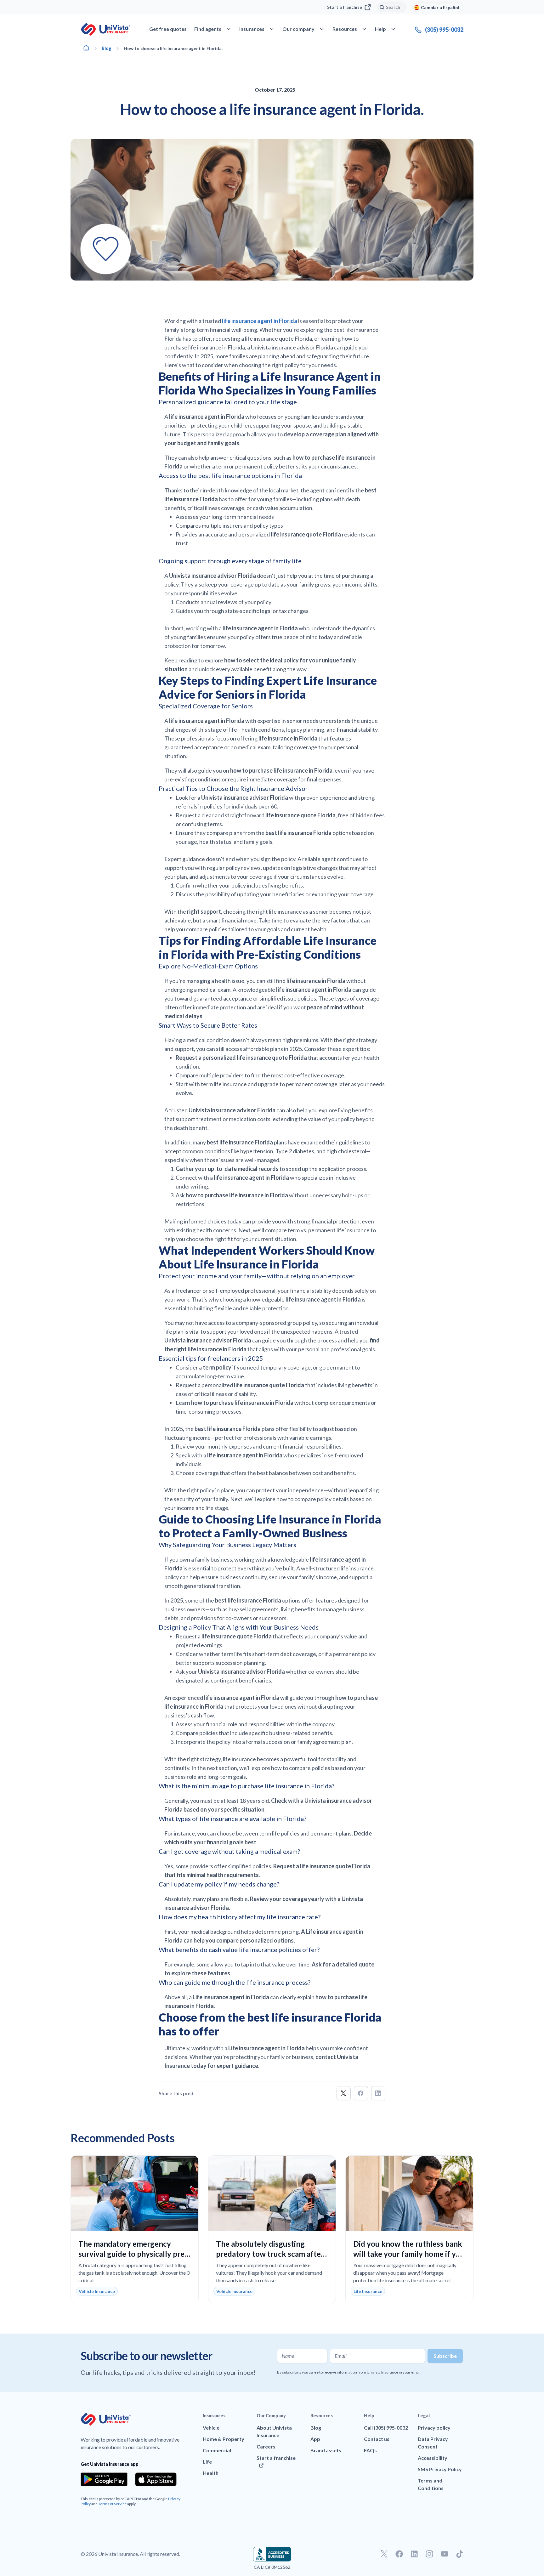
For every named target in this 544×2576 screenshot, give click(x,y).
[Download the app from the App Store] (156, 2479)
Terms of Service (112, 2504)
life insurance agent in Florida (260, 321)
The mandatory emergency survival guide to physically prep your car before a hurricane (134, 2254)
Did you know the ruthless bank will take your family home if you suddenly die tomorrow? (409, 2254)
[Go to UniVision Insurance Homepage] (106, 29)
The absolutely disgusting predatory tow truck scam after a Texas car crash (270, 2254)
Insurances (214, 2416)
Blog (107, 48)
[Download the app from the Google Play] (104, 2479)
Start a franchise (345, 7)
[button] (344, 2093)
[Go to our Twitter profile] (384, 2554)
